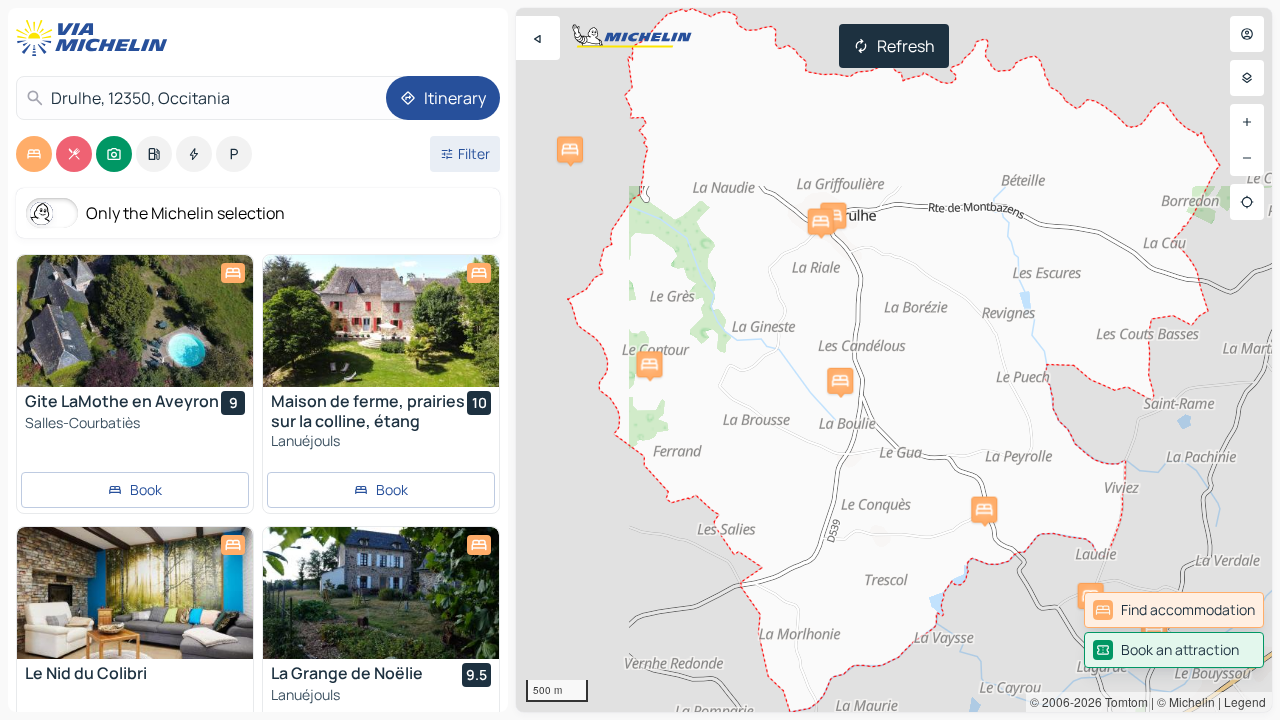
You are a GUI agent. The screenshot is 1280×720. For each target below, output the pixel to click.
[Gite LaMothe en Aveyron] (135, 321)
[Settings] (1247, 78)
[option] (34, 154)
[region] (894, 360)
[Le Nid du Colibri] (135, 593)
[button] (570, 149)
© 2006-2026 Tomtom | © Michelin (1122, 701)
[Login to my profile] (1247, 34)
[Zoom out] (1247, 158)
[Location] (1247, 202)
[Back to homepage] (96, 38)
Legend (1245, 701)
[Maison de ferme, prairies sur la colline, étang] (381, 321)
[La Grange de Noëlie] (381, 593)
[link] (1174, 610)
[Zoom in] (1247, 122)
